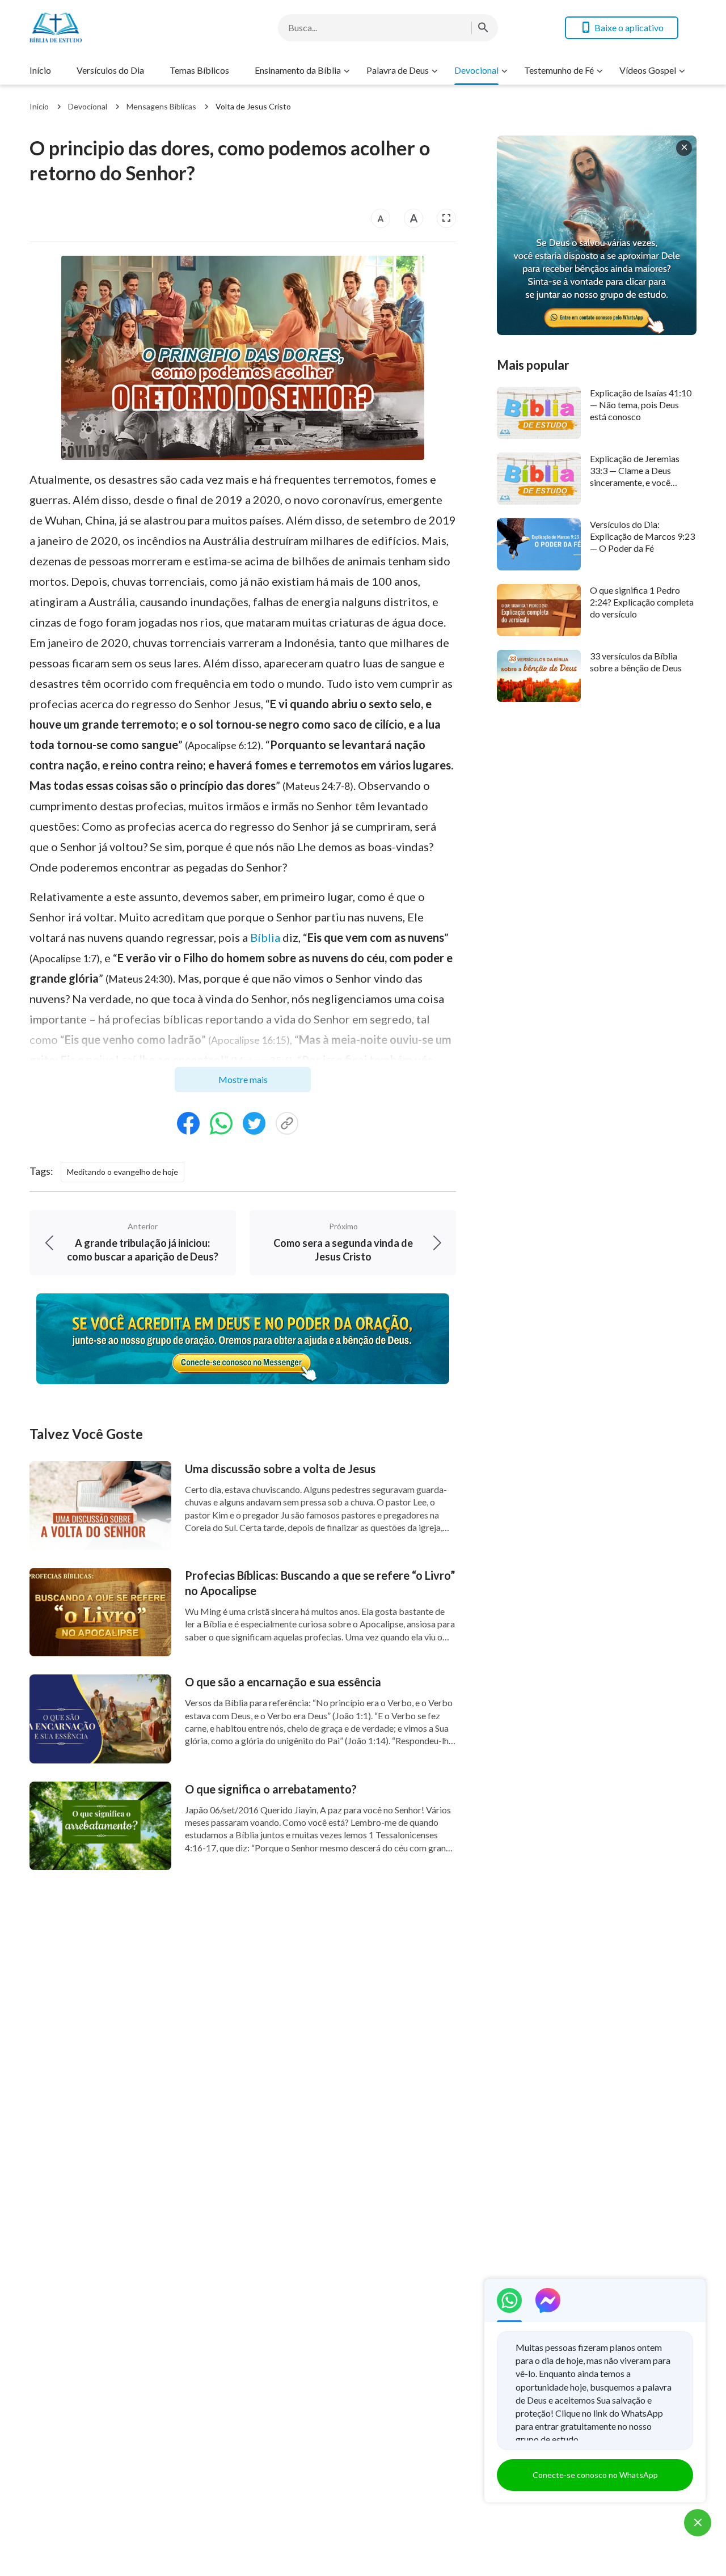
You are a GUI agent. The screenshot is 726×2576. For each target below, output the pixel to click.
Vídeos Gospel (648, 70)
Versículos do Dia (110, 70)
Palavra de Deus (398, 70)
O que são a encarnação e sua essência (283, 1682)
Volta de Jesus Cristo (253, 106)
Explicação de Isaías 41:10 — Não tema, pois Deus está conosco (641, 405)
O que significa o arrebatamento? (271, 1789)
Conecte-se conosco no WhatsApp (595, 2475)
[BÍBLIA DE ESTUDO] (120, 28)
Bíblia (265, 937)
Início (40, 70)
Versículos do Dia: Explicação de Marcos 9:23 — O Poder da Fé (642, 536)
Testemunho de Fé (559, 70)
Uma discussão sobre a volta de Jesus (280, 1469)
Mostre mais (243, 1079)
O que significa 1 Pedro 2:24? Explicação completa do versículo (642, 602)
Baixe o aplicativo (629, 28)
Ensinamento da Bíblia (298, 70)
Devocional (476, 70)
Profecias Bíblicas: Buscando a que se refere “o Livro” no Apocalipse (320, 1583)
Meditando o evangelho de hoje (123, 1172)
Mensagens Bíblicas (161, 106)
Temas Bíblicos (199, 70)
